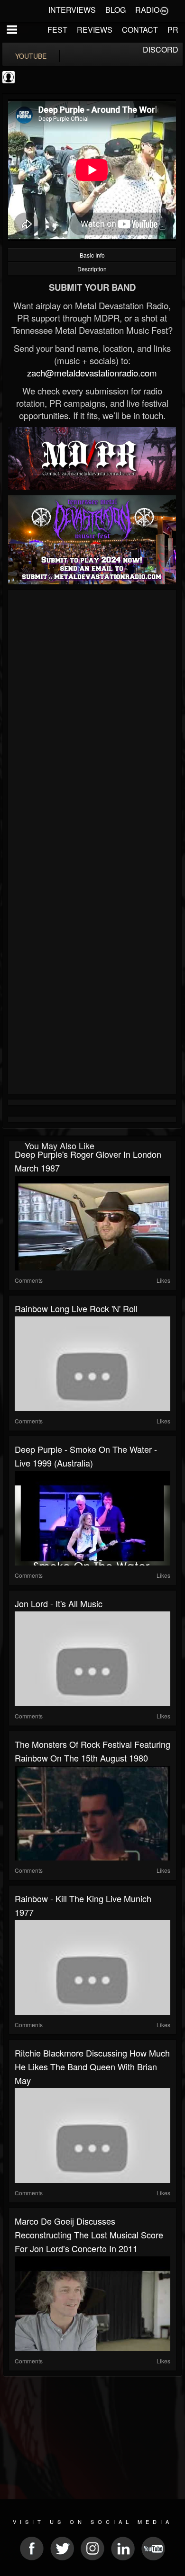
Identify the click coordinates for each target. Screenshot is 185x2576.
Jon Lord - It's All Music (59, 1603)
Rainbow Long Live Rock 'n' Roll (76, 1308)
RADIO (147, 10)
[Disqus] (92, 719)
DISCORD (161, 49)
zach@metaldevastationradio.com (92, 373)
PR (173, 30)
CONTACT (140, 30)
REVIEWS (95, 30)
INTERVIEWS (72, 10)
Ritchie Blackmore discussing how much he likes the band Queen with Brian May (92, 2066)
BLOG (116, 10)
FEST (57, 30)
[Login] (164, 10)
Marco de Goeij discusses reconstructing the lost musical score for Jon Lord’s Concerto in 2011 (89, 2235)
